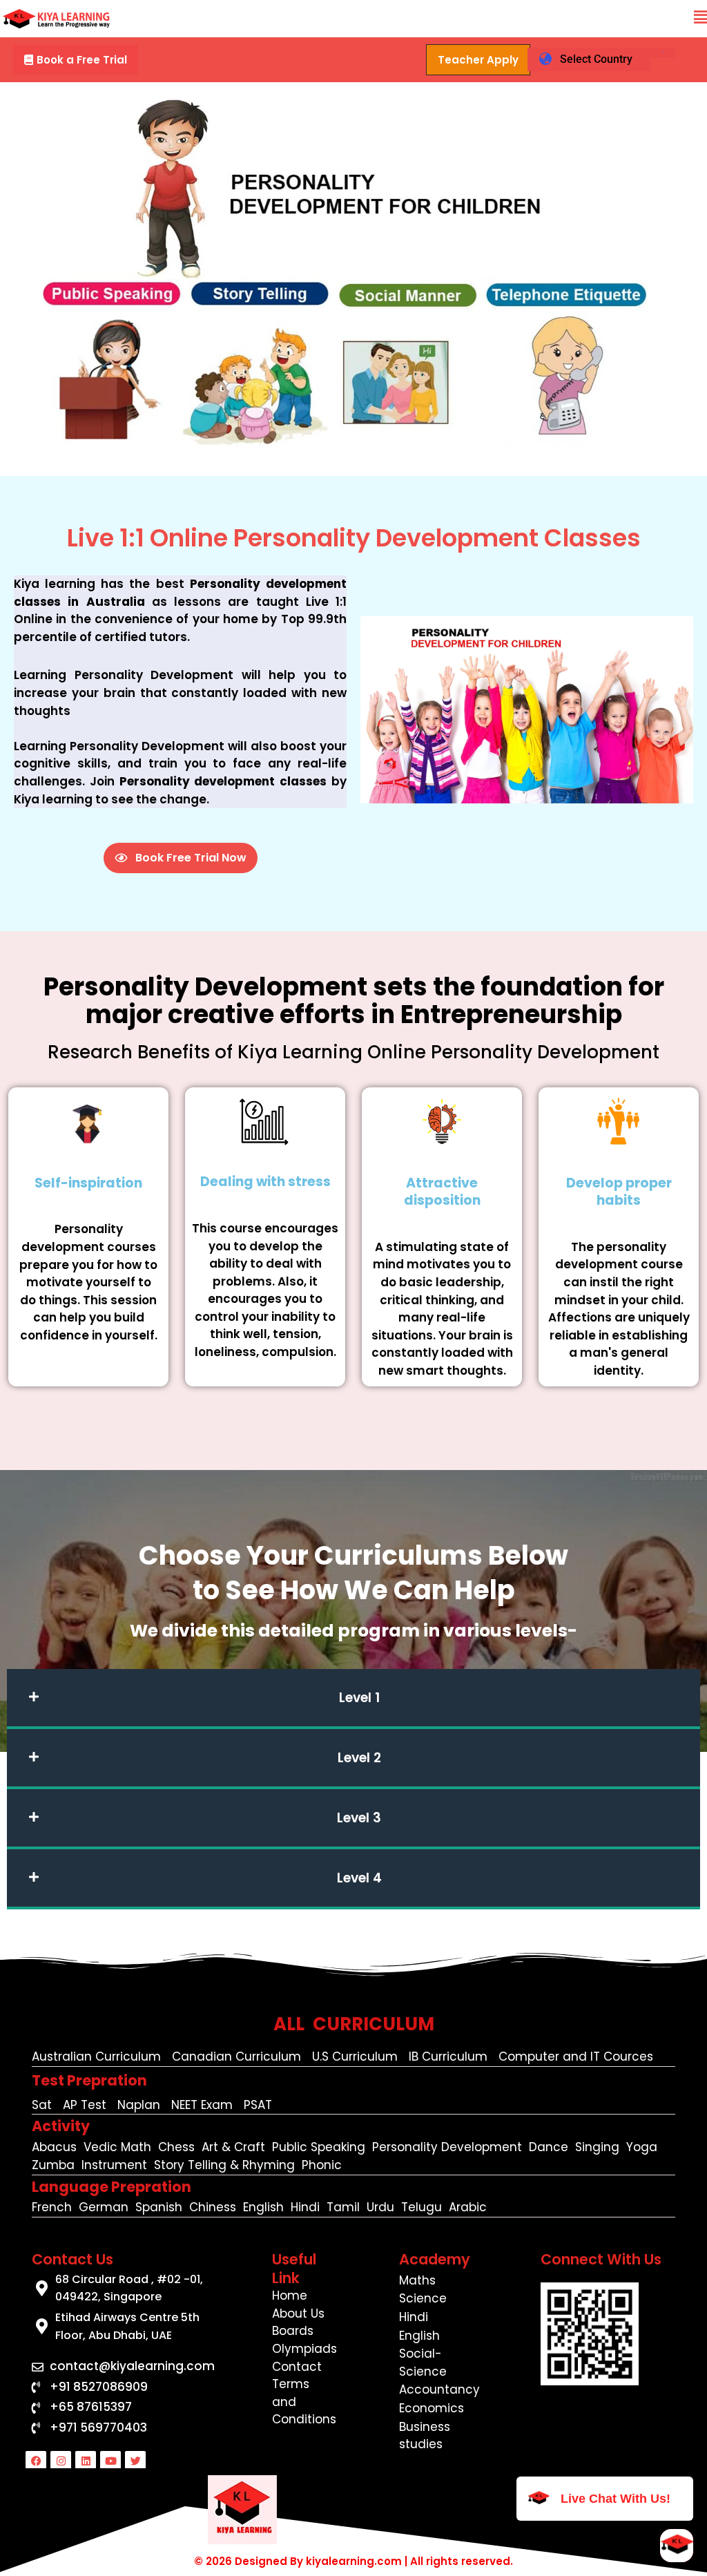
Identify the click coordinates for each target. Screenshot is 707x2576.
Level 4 (359, 1878)
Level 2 (359, 1758)
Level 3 (359, 1818)
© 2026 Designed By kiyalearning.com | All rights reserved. (353, 2561)
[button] (700, 18)
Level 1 (359, 1698)
